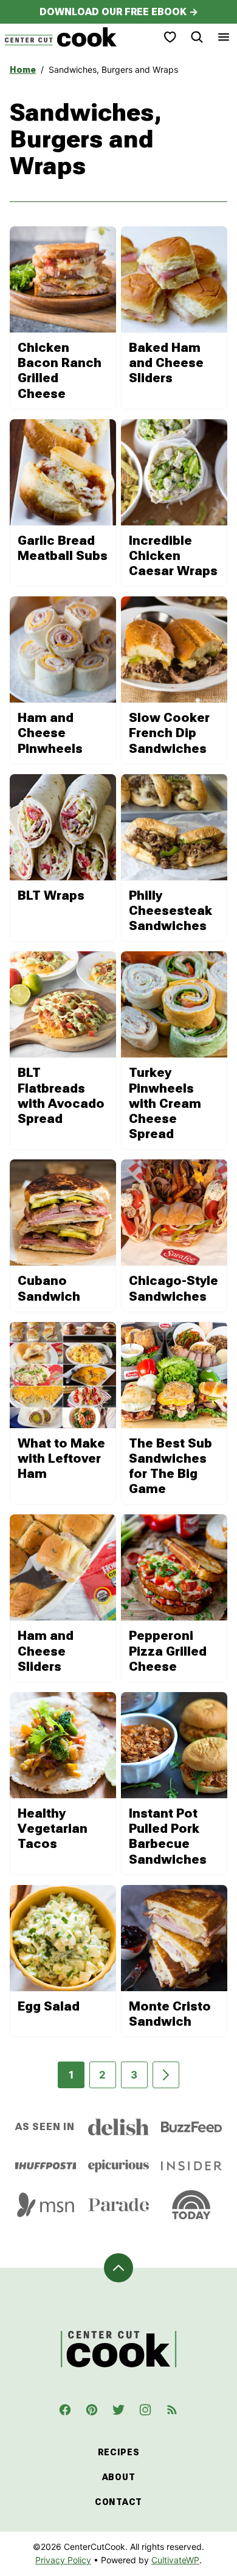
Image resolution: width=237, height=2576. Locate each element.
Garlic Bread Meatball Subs (63, 548)
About (119, 2477)
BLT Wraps (51, 895)
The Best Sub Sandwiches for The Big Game (170, 1466)
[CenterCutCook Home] (61, 37)
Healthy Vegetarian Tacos (53, 1829)
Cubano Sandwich (49, 1288)
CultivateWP (175, 2560)
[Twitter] (118, 2410)
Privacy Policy (63, 2560)
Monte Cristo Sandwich (170, 2014)
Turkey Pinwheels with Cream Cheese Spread (165, 1103)
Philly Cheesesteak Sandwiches (170, 911)
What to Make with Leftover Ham (61, 1458)
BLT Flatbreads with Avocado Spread (61, 1096)
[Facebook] (65, 2410)
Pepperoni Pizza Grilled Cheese (168, 1651)
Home (23, 70)
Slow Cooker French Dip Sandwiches (169, 733)
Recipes (119, 2452)
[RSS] (172, 2410)
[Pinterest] (92, 2410)
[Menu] (224, 37)
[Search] (197, 37)
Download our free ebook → (119, 12)
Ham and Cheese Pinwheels (50, 733)
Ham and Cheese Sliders (46, 1651)
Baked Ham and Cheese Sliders (166, 363)
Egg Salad (49, 2006)
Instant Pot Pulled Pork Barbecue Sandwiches (168, 1836)
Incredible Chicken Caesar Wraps (173, 556)
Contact (118, 2502)
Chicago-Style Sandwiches (173, 1288)
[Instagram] (145, 2410)
